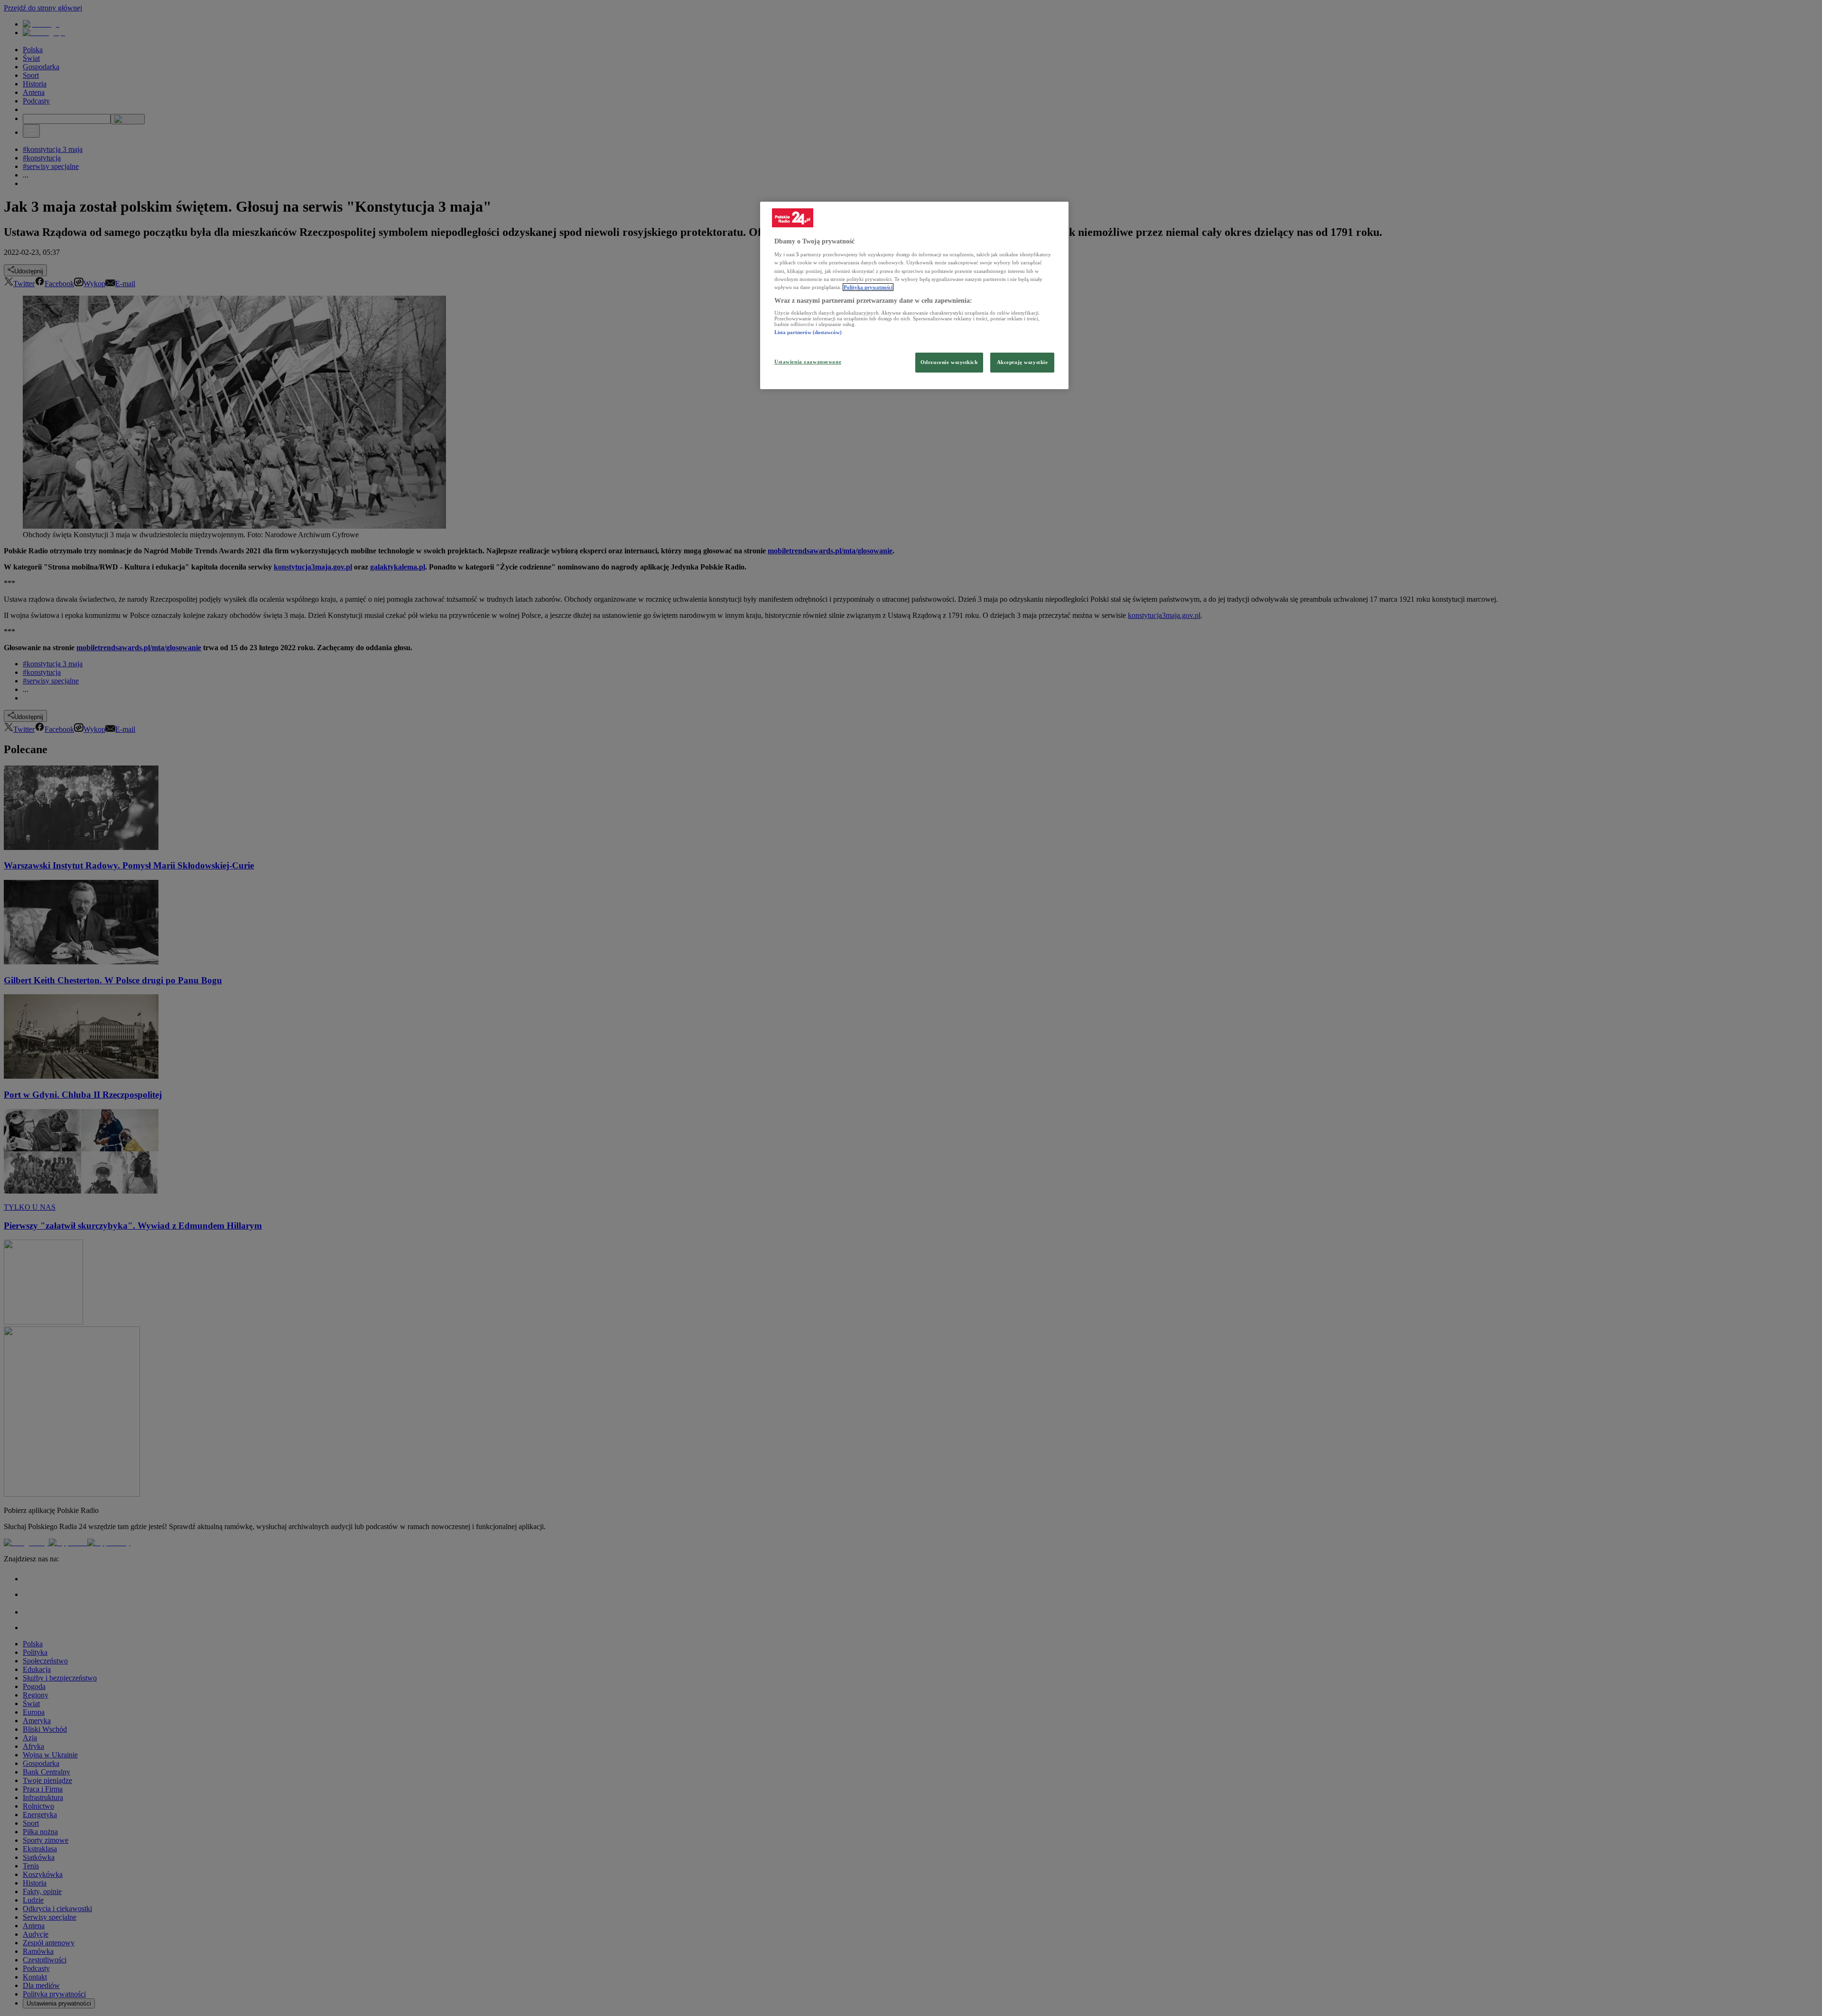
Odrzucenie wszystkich (949, 362)
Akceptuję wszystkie (1023, 362)
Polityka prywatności (868, 287)
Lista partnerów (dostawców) (808, 332)
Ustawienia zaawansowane (808, 362)
